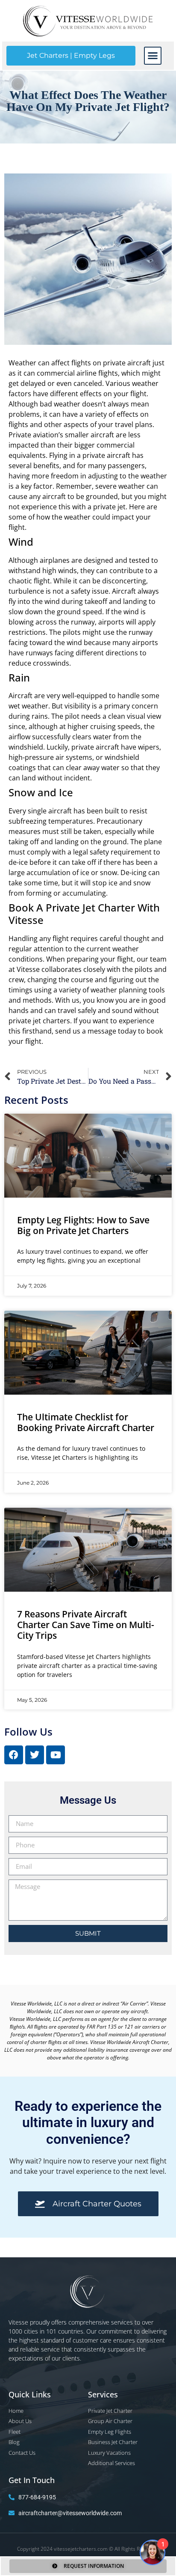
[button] (153, 56)
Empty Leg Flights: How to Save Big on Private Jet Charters (83, 1225)
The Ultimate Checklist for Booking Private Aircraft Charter (86, 1422)
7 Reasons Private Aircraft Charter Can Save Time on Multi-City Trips (86, 1625)
